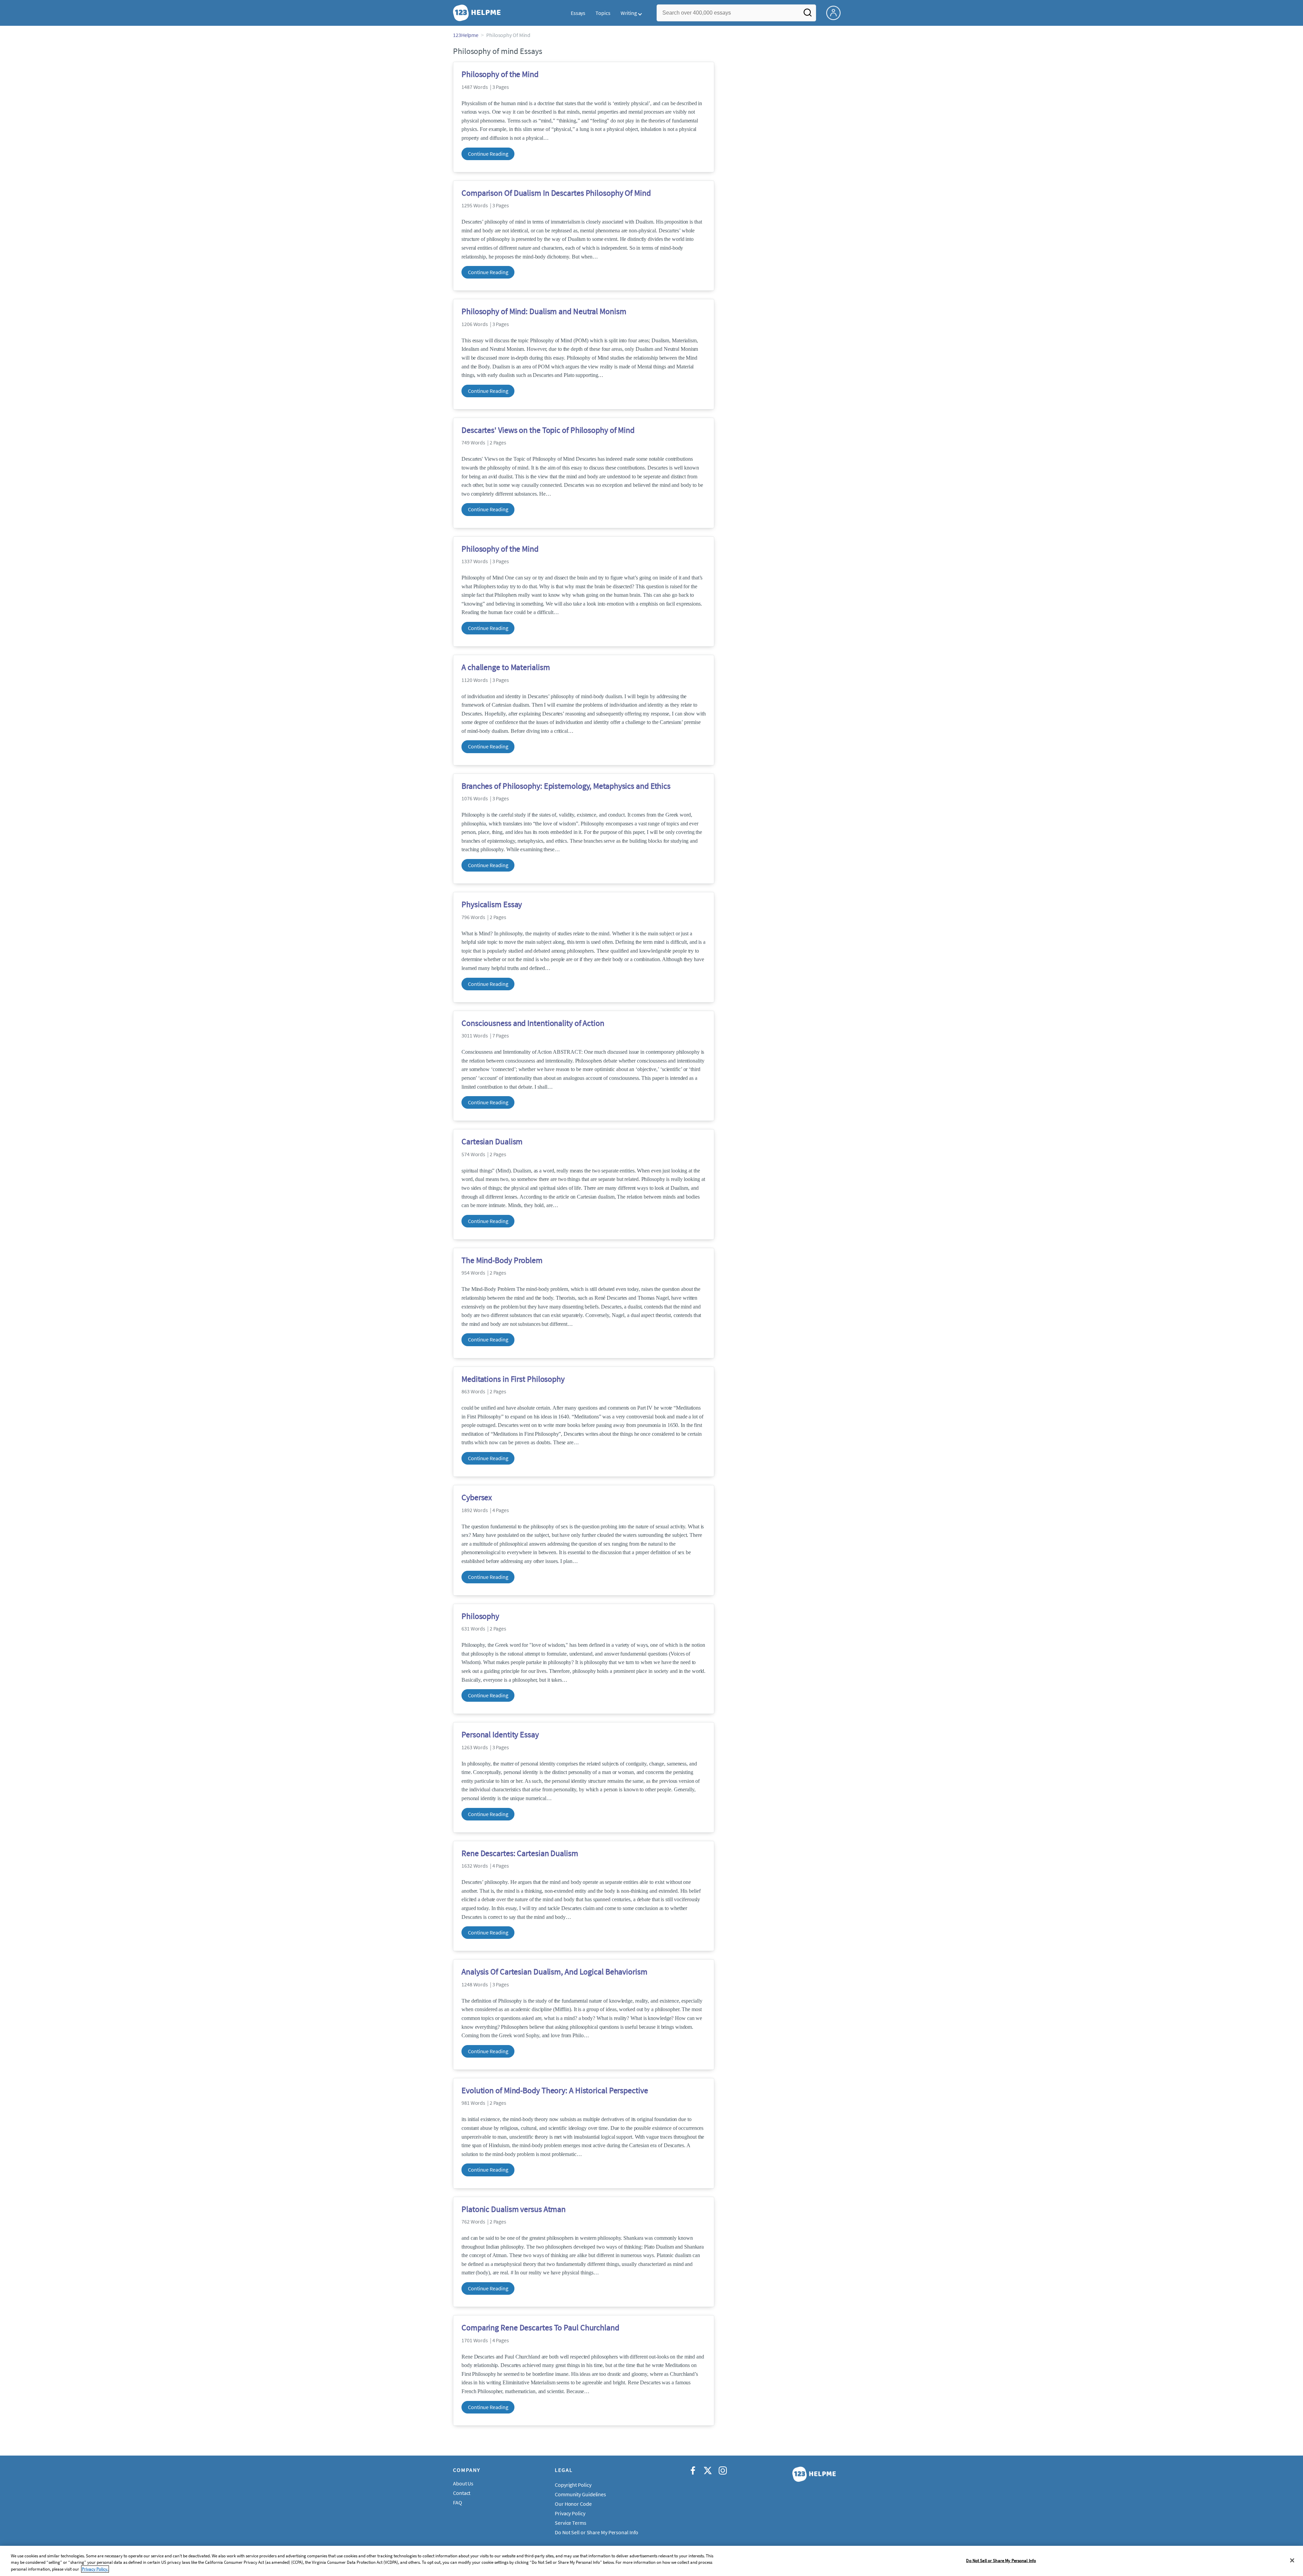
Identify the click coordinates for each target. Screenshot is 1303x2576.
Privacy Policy (570, 2513)
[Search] (808, 15)
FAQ (458, 2502)
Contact (462, 2493)
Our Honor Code (573, 2504)
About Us (463, 2483)
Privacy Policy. (95, 2569)
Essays (578, 13)
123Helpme (466, 35)
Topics (603, 13)
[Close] (1292, 2560)
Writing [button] (629, 13)
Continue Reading (488, 154)
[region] (651, 2561)
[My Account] (836, 12)
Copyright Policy (573, 2485)
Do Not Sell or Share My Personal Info (1001, 2560)
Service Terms (571, 2523)
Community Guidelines (580, 2494)
